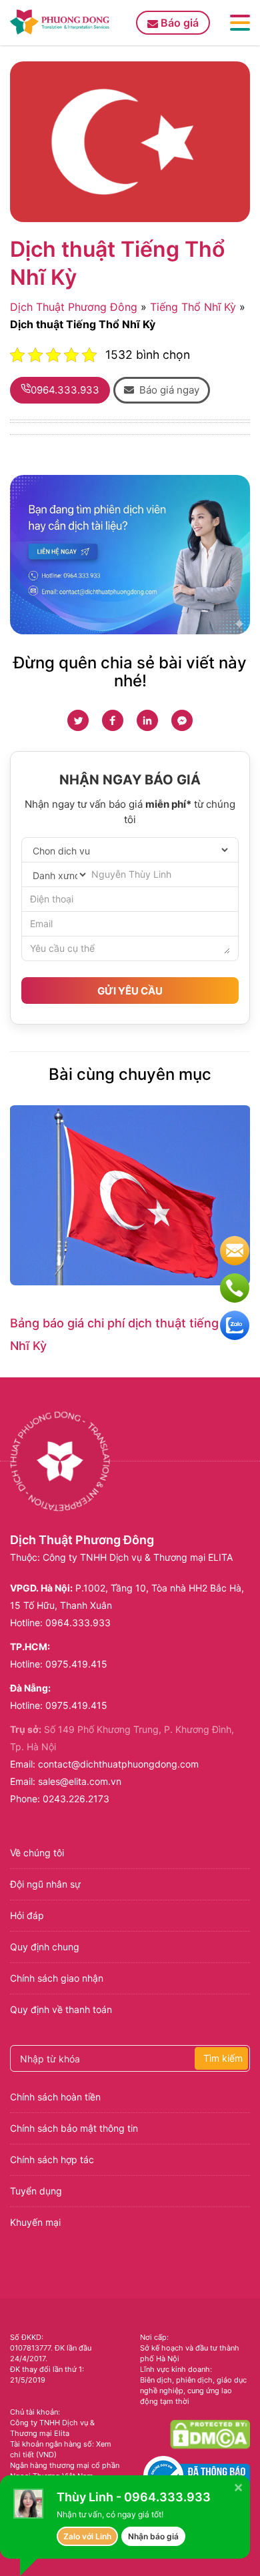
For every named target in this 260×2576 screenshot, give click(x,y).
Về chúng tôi (37, 1853)
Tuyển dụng (36, 2191)
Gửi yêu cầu (130, 991)
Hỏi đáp (27, 1915)
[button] (162, 390)
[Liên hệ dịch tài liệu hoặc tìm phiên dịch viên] (130, 555)
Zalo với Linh (87, 2536)
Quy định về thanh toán (61, 2009)
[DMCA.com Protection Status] (210, 2434)
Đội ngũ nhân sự (45, 1884)
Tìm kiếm (223, 2058)
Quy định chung (45, 1947)
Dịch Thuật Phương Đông (74, 307)
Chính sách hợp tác (52, 2159)
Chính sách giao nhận (57, 1978)
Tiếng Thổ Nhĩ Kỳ (193, 307)
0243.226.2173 (76, 1799)
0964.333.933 (78, 1623)
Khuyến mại (35, 2222)
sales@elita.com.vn (80, 1781)
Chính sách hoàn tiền (55, 2097)
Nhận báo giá (153, 2536)
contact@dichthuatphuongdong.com (118, 1764)
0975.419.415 (76, 1664)
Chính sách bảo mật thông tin (74, 2128)
